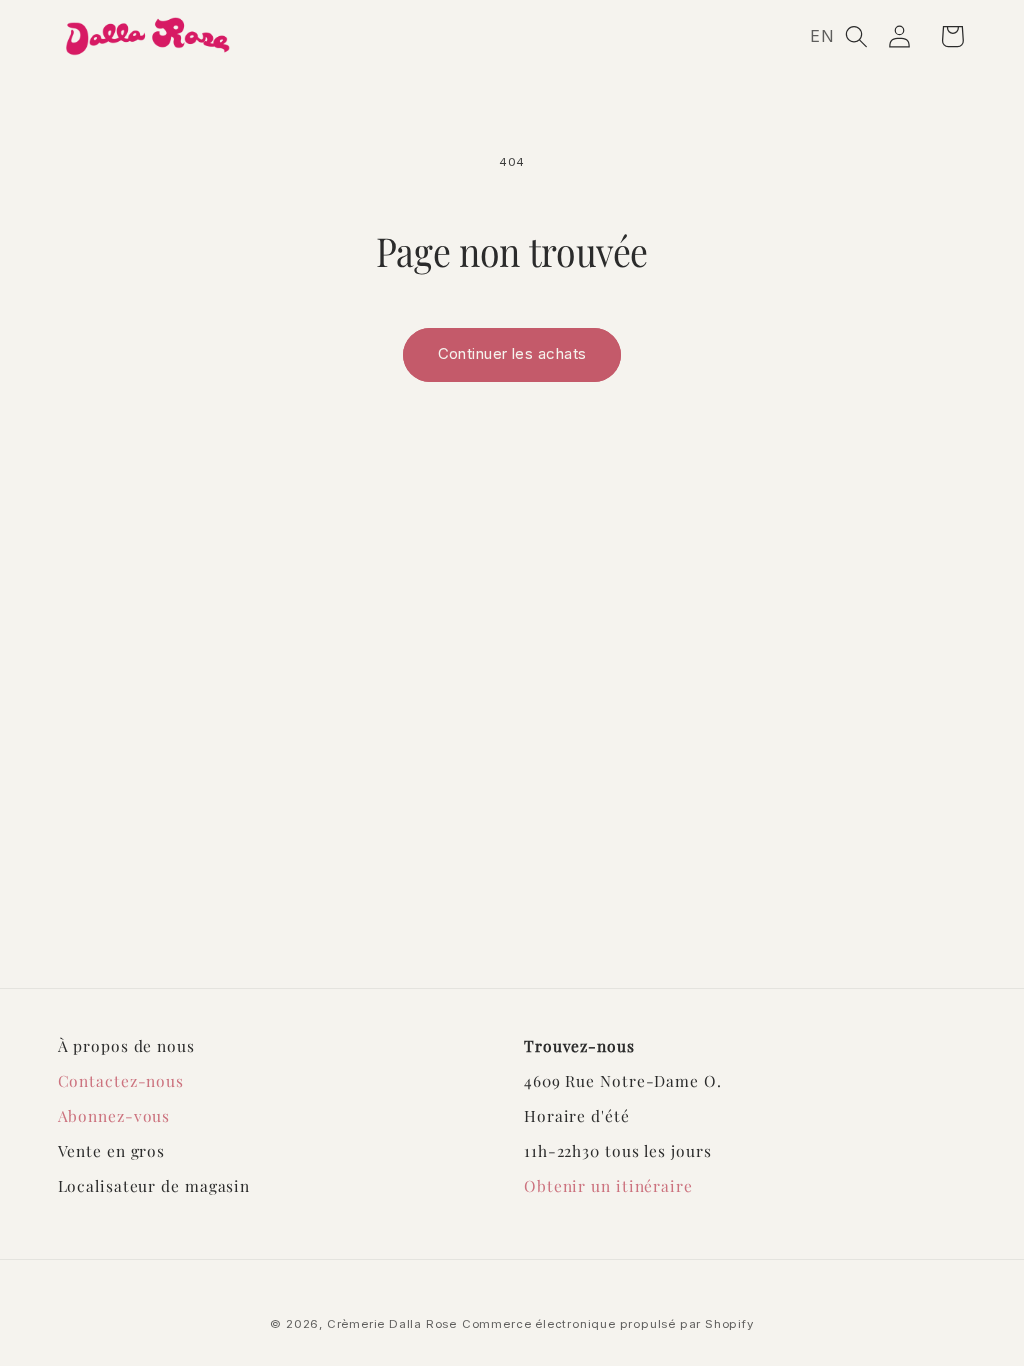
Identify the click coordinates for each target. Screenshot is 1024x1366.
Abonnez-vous (114, 1115)
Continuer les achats (512, 354)
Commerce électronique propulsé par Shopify (608, 1324)
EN (822, 36)
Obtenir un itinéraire (608, 1185)
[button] (857, 36)
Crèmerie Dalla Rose (392, 1324)
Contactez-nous (121, 1080)
